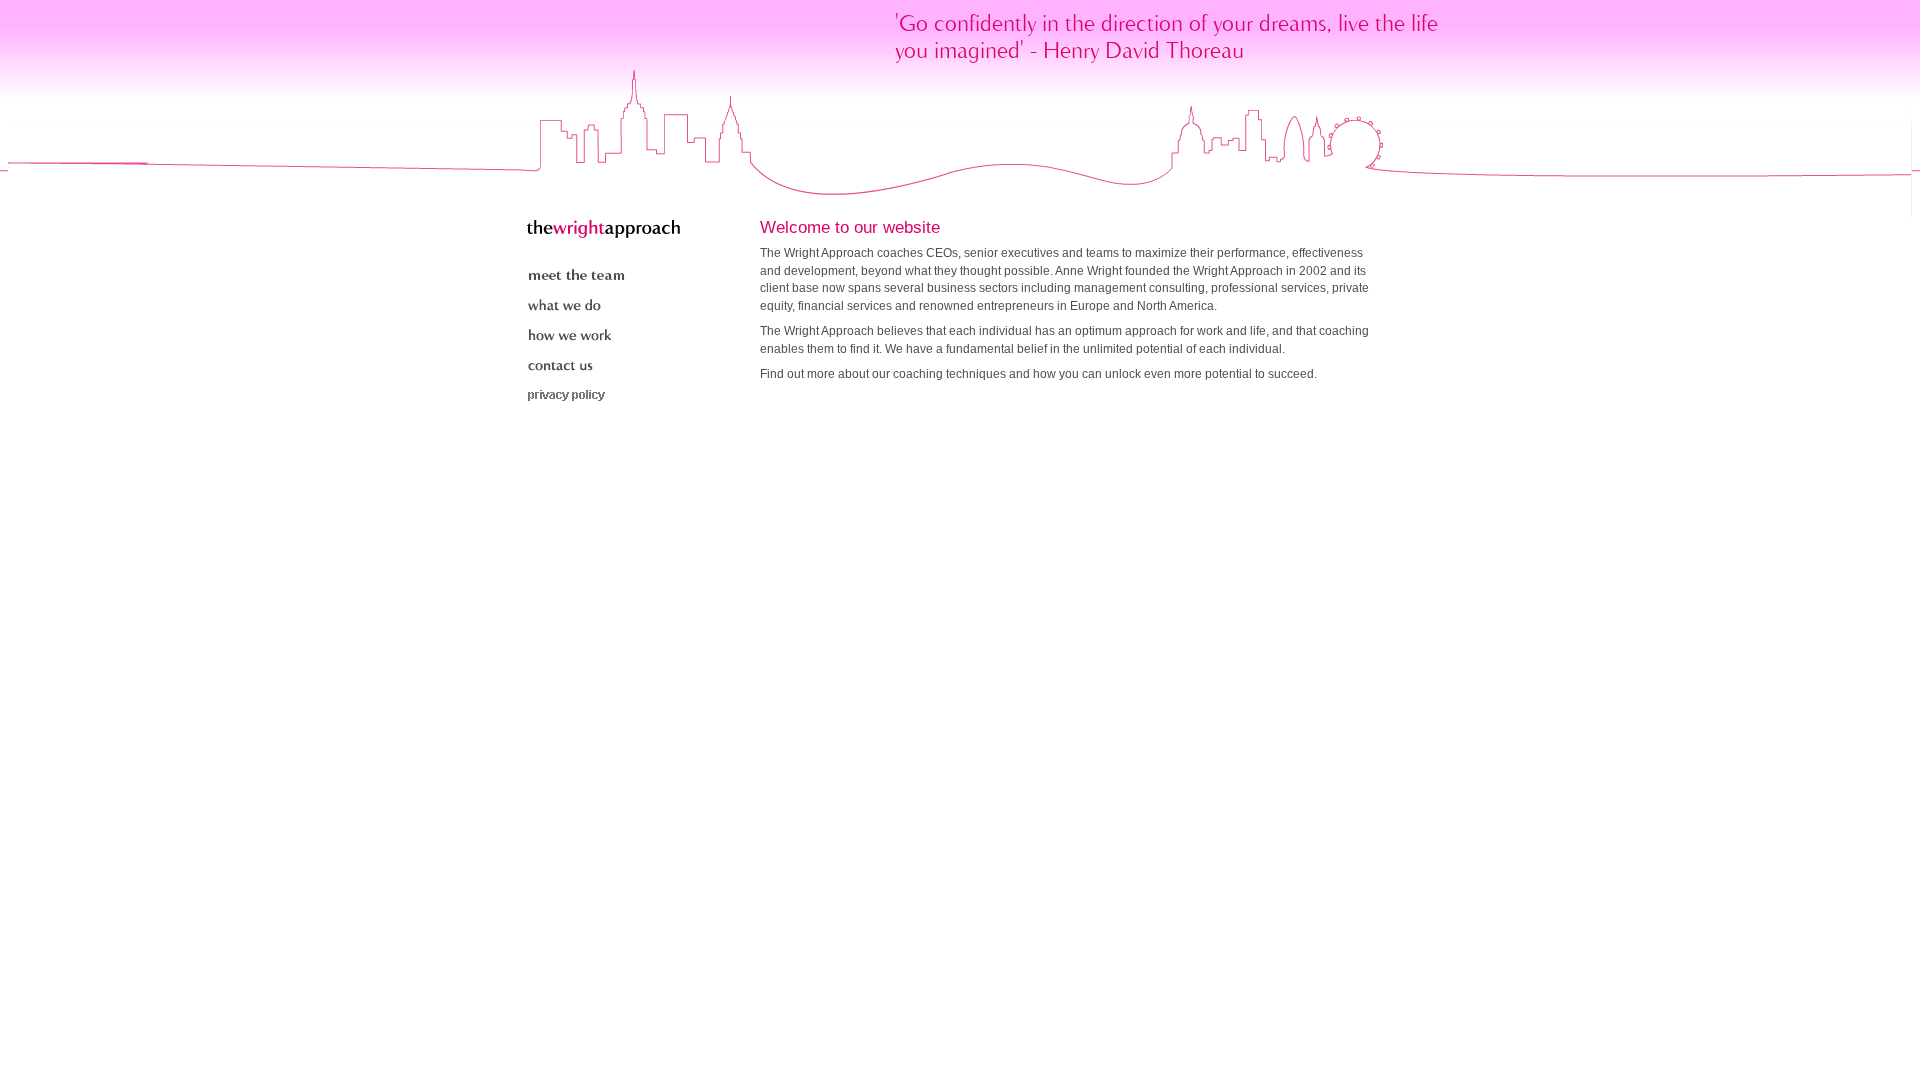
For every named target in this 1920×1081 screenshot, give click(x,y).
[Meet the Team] (577, 278)
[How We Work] (577, 338)
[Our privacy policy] (577, 398)
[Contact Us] (577, 368)
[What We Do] (577, 308)
